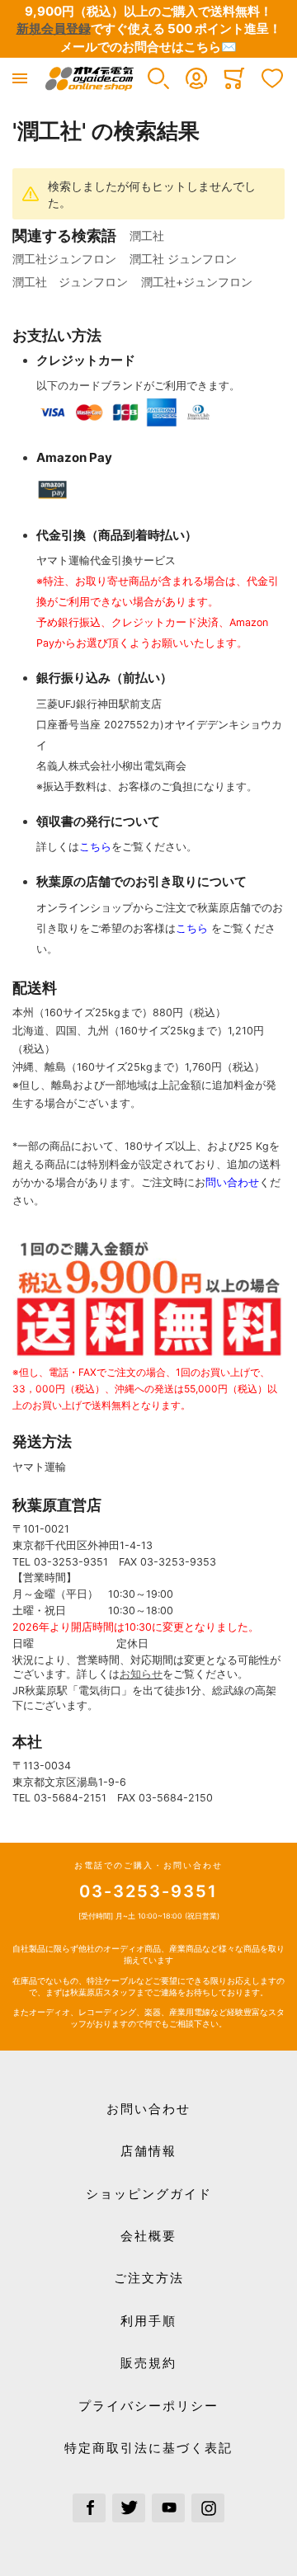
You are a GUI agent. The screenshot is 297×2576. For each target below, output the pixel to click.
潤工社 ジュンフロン (183, 259)
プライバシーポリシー (148, 2406)
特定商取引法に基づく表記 (148, 2448)
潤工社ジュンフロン (64, 259)
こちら (95, 847)
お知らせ (141, 1674)
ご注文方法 (149, 2278)
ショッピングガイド (149, 2194)
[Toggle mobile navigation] (20, 78)
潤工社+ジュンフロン (197, 282)
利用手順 (148, 2321)
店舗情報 (148, 2151)
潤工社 (153, 235)
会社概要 (148, 2236)
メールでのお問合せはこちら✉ (148, 47)
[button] (158, 78)
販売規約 (148, 2363)
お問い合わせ (148, 2109)
